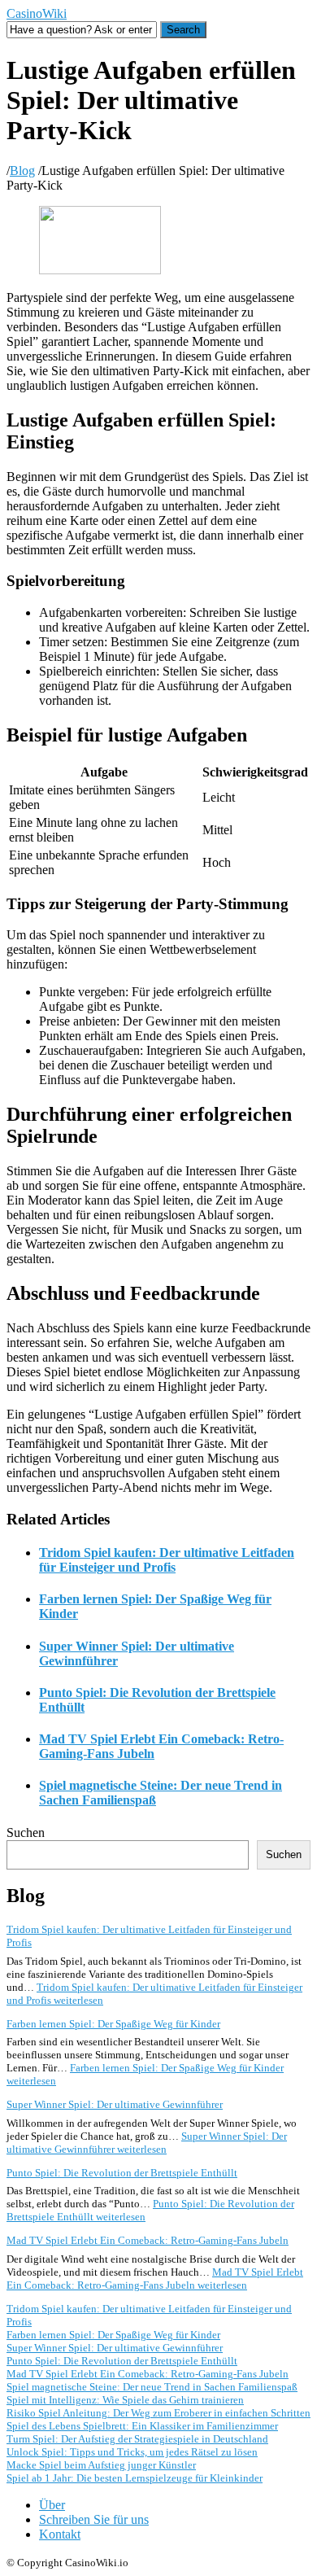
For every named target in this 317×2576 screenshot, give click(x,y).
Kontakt (60, 2534)
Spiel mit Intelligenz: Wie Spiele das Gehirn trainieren (125, 2400)
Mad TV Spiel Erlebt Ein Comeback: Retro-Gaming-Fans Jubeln (148, 2240)
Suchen (26, 1833)
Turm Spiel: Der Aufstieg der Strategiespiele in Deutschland (137, 2439)
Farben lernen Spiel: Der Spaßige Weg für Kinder (113, 2024)
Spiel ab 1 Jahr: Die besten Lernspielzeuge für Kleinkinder (135, 2478)
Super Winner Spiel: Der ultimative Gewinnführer (115, 2104)
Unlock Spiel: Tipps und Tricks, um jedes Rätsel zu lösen (132, 2452)
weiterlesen (147, 2143)
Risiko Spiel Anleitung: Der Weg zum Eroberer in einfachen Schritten (158, 2413)
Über (52, 2505)
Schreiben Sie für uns (94, 2519)
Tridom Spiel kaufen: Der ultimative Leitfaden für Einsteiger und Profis (167, 1560)
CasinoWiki (37, 13)
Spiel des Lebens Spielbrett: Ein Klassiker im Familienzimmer (142, 2426)
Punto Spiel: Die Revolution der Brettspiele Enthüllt (122, 2173)
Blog (22, 171)
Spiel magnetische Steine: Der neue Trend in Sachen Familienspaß (152, 2387)
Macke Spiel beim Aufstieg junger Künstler (101, 2465)
